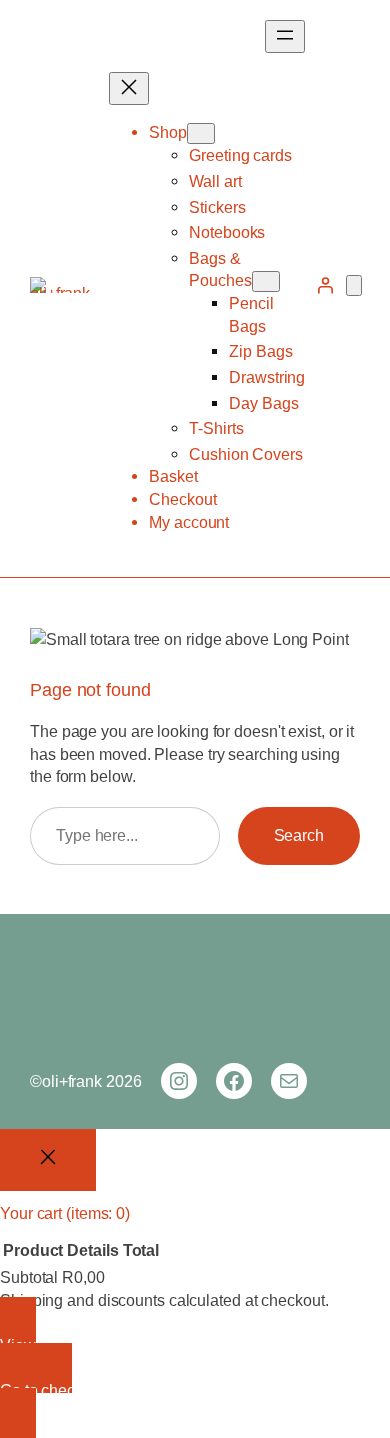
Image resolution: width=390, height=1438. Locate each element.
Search (299, 835)
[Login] (325, 285)
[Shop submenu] (201, 133)
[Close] (48, 1160)
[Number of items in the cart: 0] (354, 285)
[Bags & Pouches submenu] (266, 281)
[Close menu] (129, 88)
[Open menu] (285, 36)
